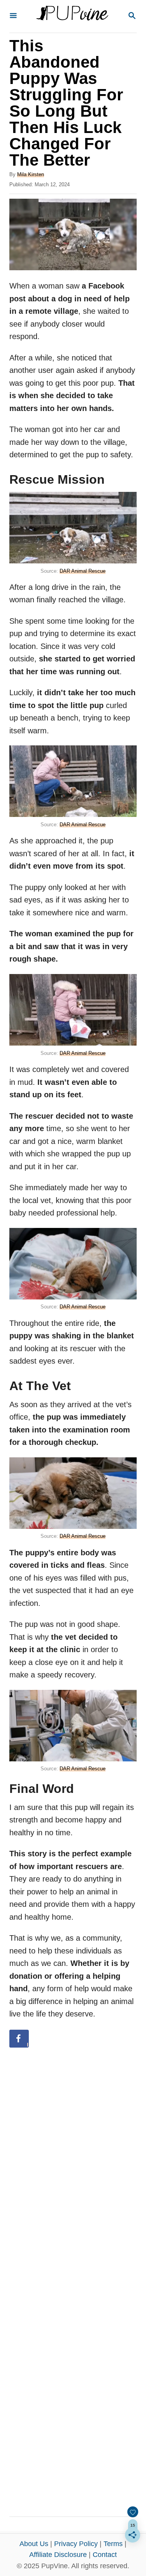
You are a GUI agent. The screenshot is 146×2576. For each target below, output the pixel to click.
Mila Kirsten (31, 174)
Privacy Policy (76, 2544)
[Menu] (13, 16)
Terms (113, 2544)
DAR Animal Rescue (83, 571)
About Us (34, 2544)
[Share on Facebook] (19, 2039)
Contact (105, 2555)
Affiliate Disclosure (58, 2555)
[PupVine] (72, 16)
